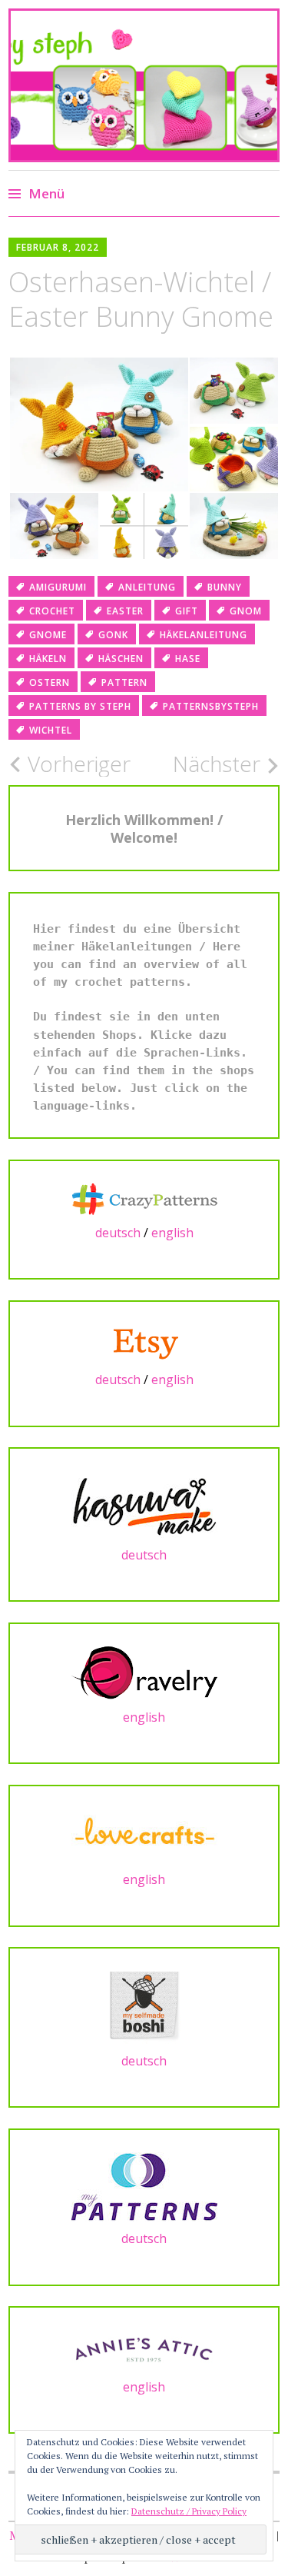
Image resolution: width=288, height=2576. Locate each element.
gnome (48, 635)
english (172, 1233)
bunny (225, 587)
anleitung (147, 587)
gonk (113, 635)
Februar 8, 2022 (58, 247)
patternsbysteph (211, 706)
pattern (124, 682)
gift (187, 611)
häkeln (48, 659)
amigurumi (58, 587)
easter (125, 611)
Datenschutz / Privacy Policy (189, 2511)
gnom (246, 611)
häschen (121, 659)
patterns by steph (80, 706)
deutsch (118, 1233)
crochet (52, 611)
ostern (50, 682)
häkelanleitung (204, 635)
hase (188, 659)
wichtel (51, 730)
